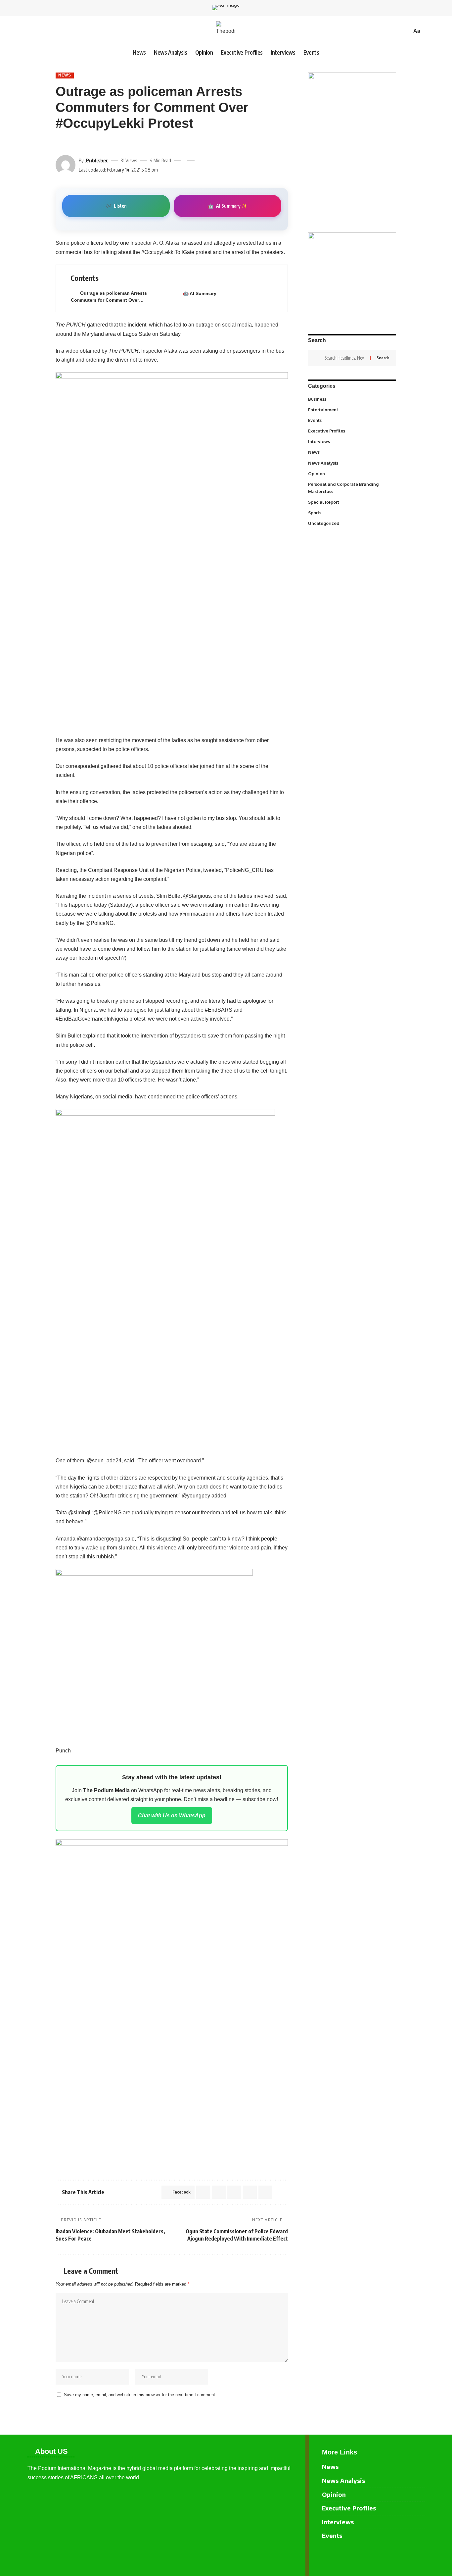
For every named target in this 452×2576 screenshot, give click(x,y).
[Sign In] (32, 31)
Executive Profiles (352, 431)
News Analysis (352, 463)
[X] (420, 2556)
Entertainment (352, 409)
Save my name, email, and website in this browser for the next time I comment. (140, 2395)
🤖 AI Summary (200, 293)
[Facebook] (409, 2556)
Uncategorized (352, 523)
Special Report (352, 502)
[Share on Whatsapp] (219, 2192)
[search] (405, 31)
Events (352, 420)
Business (351, 399)
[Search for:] (345, 358)
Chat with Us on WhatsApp (172, 1816)
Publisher (97, 160)
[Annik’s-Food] (154, 1653)
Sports (352, 512)
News (65, 75)
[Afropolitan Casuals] (165, 1278)
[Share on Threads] (84, 143)
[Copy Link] (96, 143)
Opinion (352, 473)
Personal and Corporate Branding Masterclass (351, 488)
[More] (108, 143)
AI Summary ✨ (227, 206)
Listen (116, 206)
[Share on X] (72, 143)
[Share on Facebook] (60, 143)
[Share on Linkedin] (234, 2192)
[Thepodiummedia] (226, 31)
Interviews (352, 441)
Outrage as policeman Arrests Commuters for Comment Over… (109, 297)
